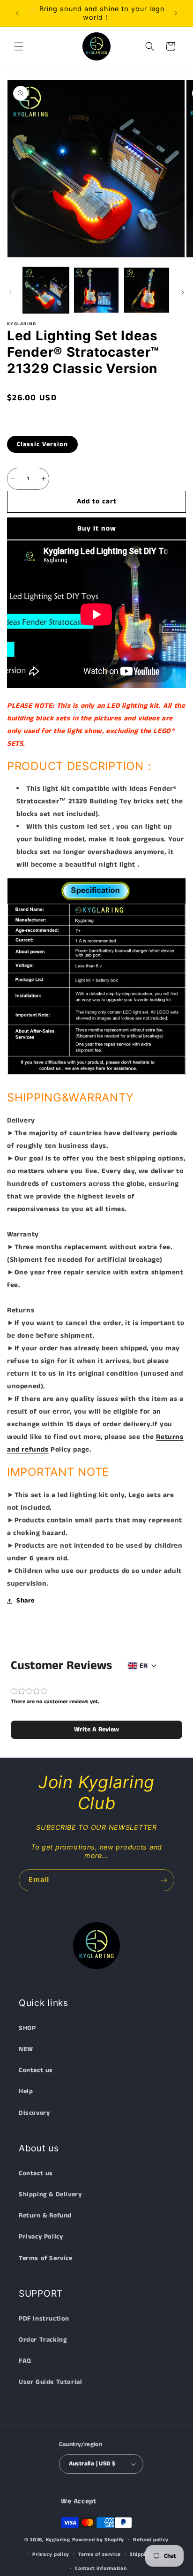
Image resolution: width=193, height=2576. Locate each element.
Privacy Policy (41, 2237)
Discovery (34, 2113)
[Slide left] (10, 292)
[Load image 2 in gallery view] (96, 290)
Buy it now (97, 528)
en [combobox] (144, 1666)
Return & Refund (45, 2216)
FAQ (25, 2361)
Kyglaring (58, 2540)
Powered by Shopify (98, 2540)
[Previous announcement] (17, 13)
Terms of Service (46, 2258)
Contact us (36, 2070)
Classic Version (42, 444)
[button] (19, 46)
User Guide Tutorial (50, 2382)
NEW (26, 2049)
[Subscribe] (163, 1880)
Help (26, 2091)
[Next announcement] (176, 13)
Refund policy (151, 2540)
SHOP (27, 2028)
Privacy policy (51, 2554)
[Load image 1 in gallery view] (46, 290)
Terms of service (100, 2554)
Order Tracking (43, 2340)
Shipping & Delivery (50, 2194)
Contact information (101, 2569)
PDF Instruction (44, 2319)
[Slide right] (183, 292)
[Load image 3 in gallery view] (147, 290)
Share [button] (26, 1601)
